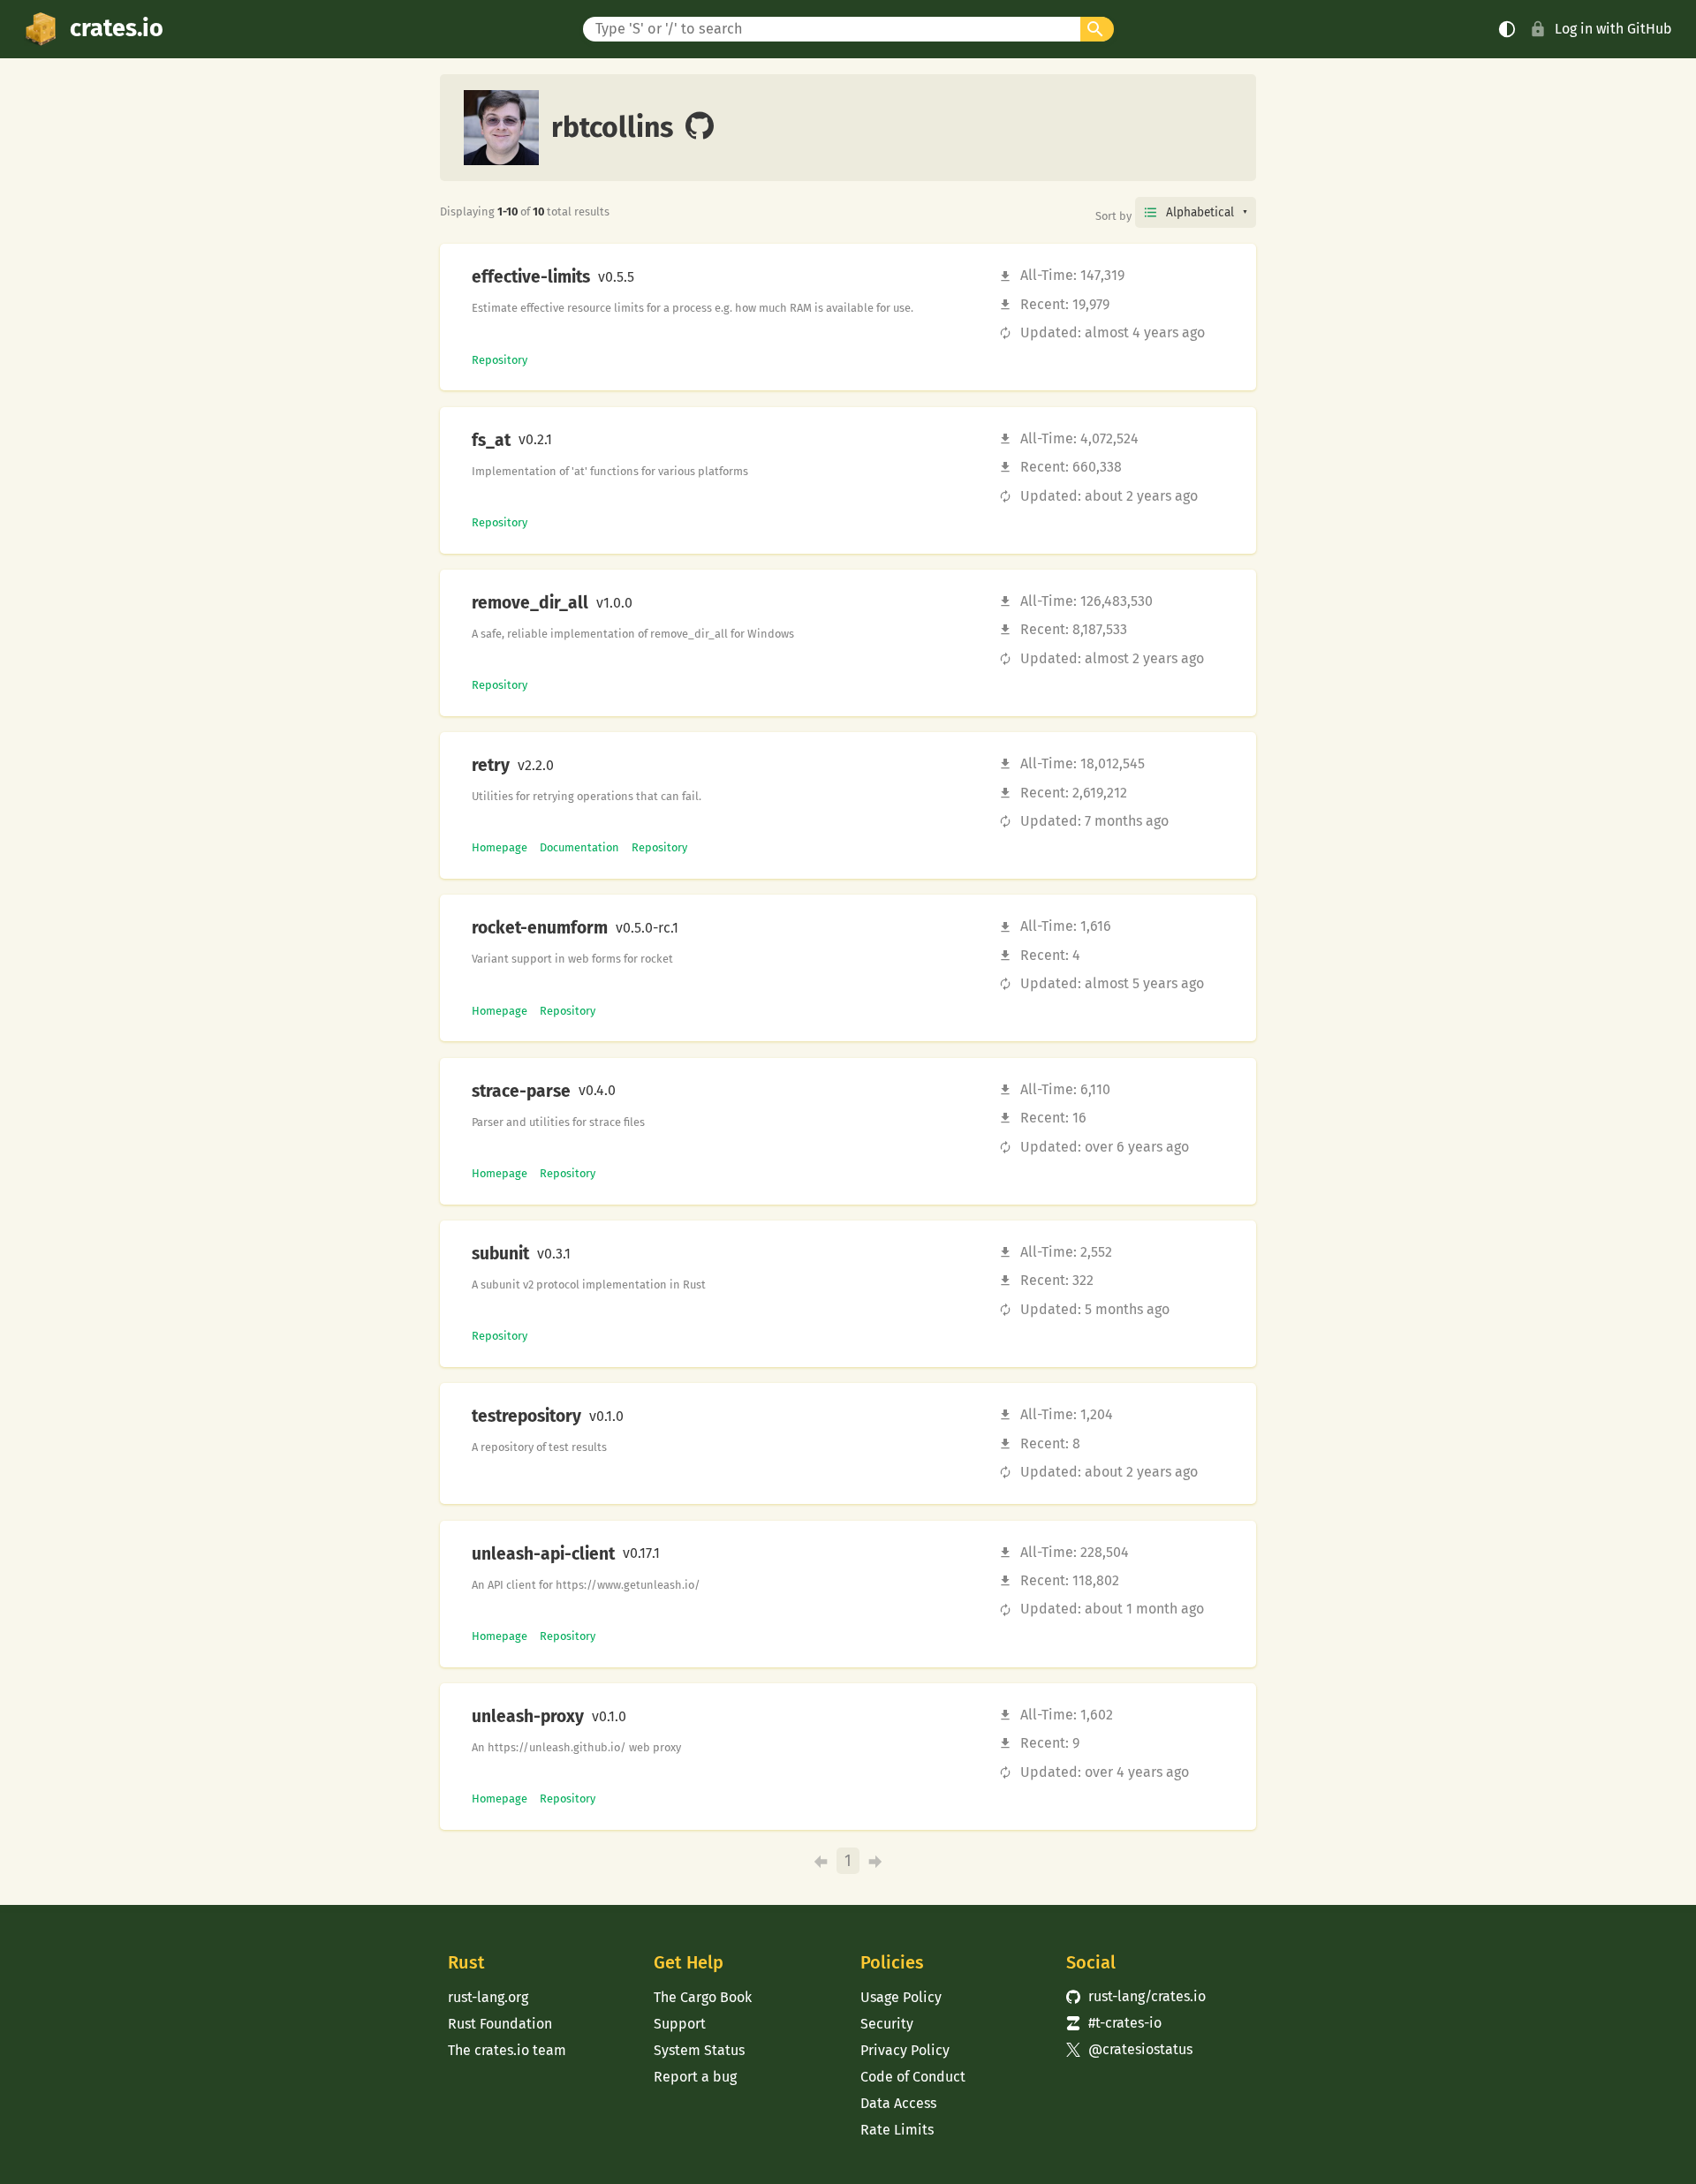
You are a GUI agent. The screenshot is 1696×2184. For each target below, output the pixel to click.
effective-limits (531, 277)
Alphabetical (1200, 212)
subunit (500, 1254)
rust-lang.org (488, 1997)
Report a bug (695, 2077)
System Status (699, 2050)
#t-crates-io (1114, 2023)
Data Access (898, 2103)
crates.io (117, 28)
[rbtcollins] (700, 127)
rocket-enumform (540, 928)
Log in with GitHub (1613, 29)
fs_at (491, 441)
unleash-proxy (528, 1717)
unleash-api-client (543, 1554)
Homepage (500, 847)
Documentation (579, 847)
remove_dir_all (530, 603)
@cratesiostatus (1129, 2049)
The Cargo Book (703, 1997)
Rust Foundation (500, 2024)
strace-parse (521, 1092)
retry (491, 766)
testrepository (526, 1417)
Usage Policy (901, 1997)
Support (680, 2024)
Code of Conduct (913, 2077)
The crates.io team (507, 2050)
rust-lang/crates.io (1136, 1996)
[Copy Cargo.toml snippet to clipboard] (649, 277)
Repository (500, 360)
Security (887, 2024)
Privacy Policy (905, 2050)
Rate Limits (897, 2130)
